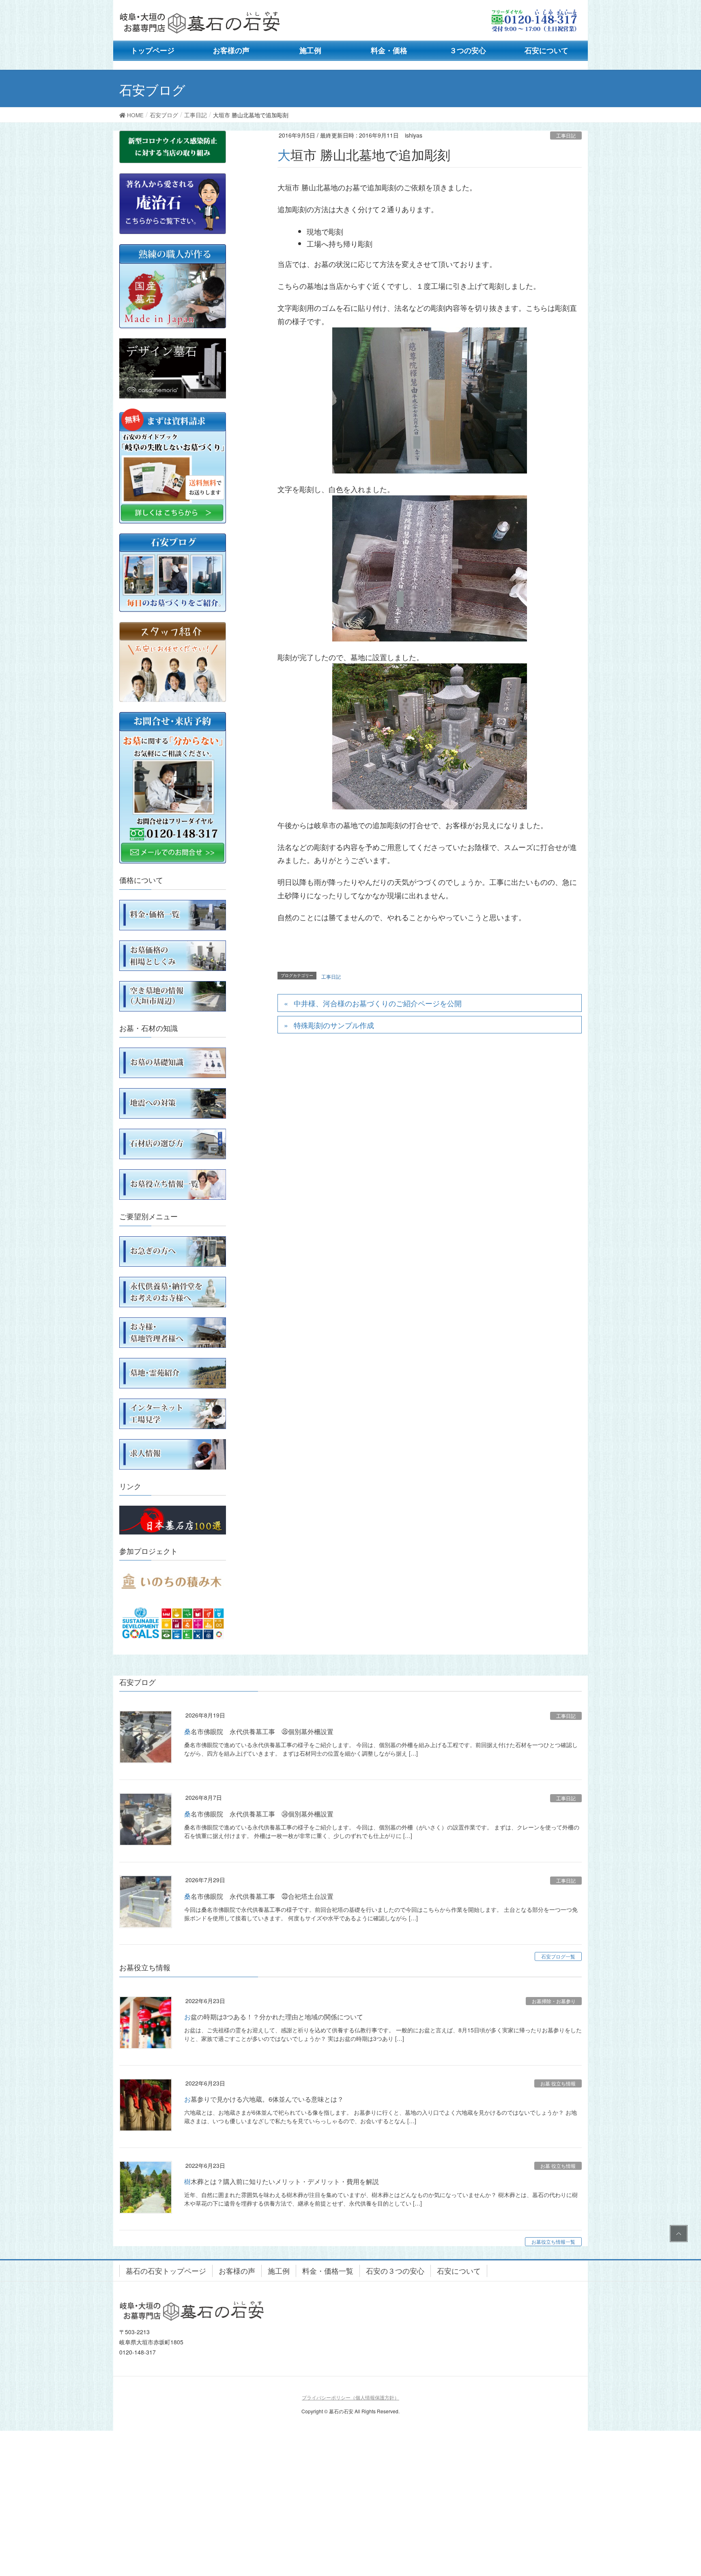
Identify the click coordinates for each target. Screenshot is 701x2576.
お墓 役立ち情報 (558, 2083)
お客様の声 (237, 2270)
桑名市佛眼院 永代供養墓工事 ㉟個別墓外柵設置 (259, 1731)
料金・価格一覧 (328, 2270)
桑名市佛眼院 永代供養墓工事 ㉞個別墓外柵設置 (259, 1814)
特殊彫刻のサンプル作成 (334, 1025)
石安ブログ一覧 (558, 1956)
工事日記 (566, 135)
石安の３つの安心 (395, 2270)
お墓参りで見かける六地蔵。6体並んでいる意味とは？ (264, 2099)
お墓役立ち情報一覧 (553, 2241)
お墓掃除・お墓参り (554, 2001)
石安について (459, 2270)
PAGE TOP (677, 2234)
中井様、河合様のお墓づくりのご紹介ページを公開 (378, 1003)
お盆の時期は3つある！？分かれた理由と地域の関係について (274, 2017)
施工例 (279, 2270)
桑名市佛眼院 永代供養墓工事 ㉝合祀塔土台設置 (259, 1896)
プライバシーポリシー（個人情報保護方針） (350, 2397)
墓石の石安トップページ (166, 2270)
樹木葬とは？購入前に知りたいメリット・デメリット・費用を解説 (282, 2181)
